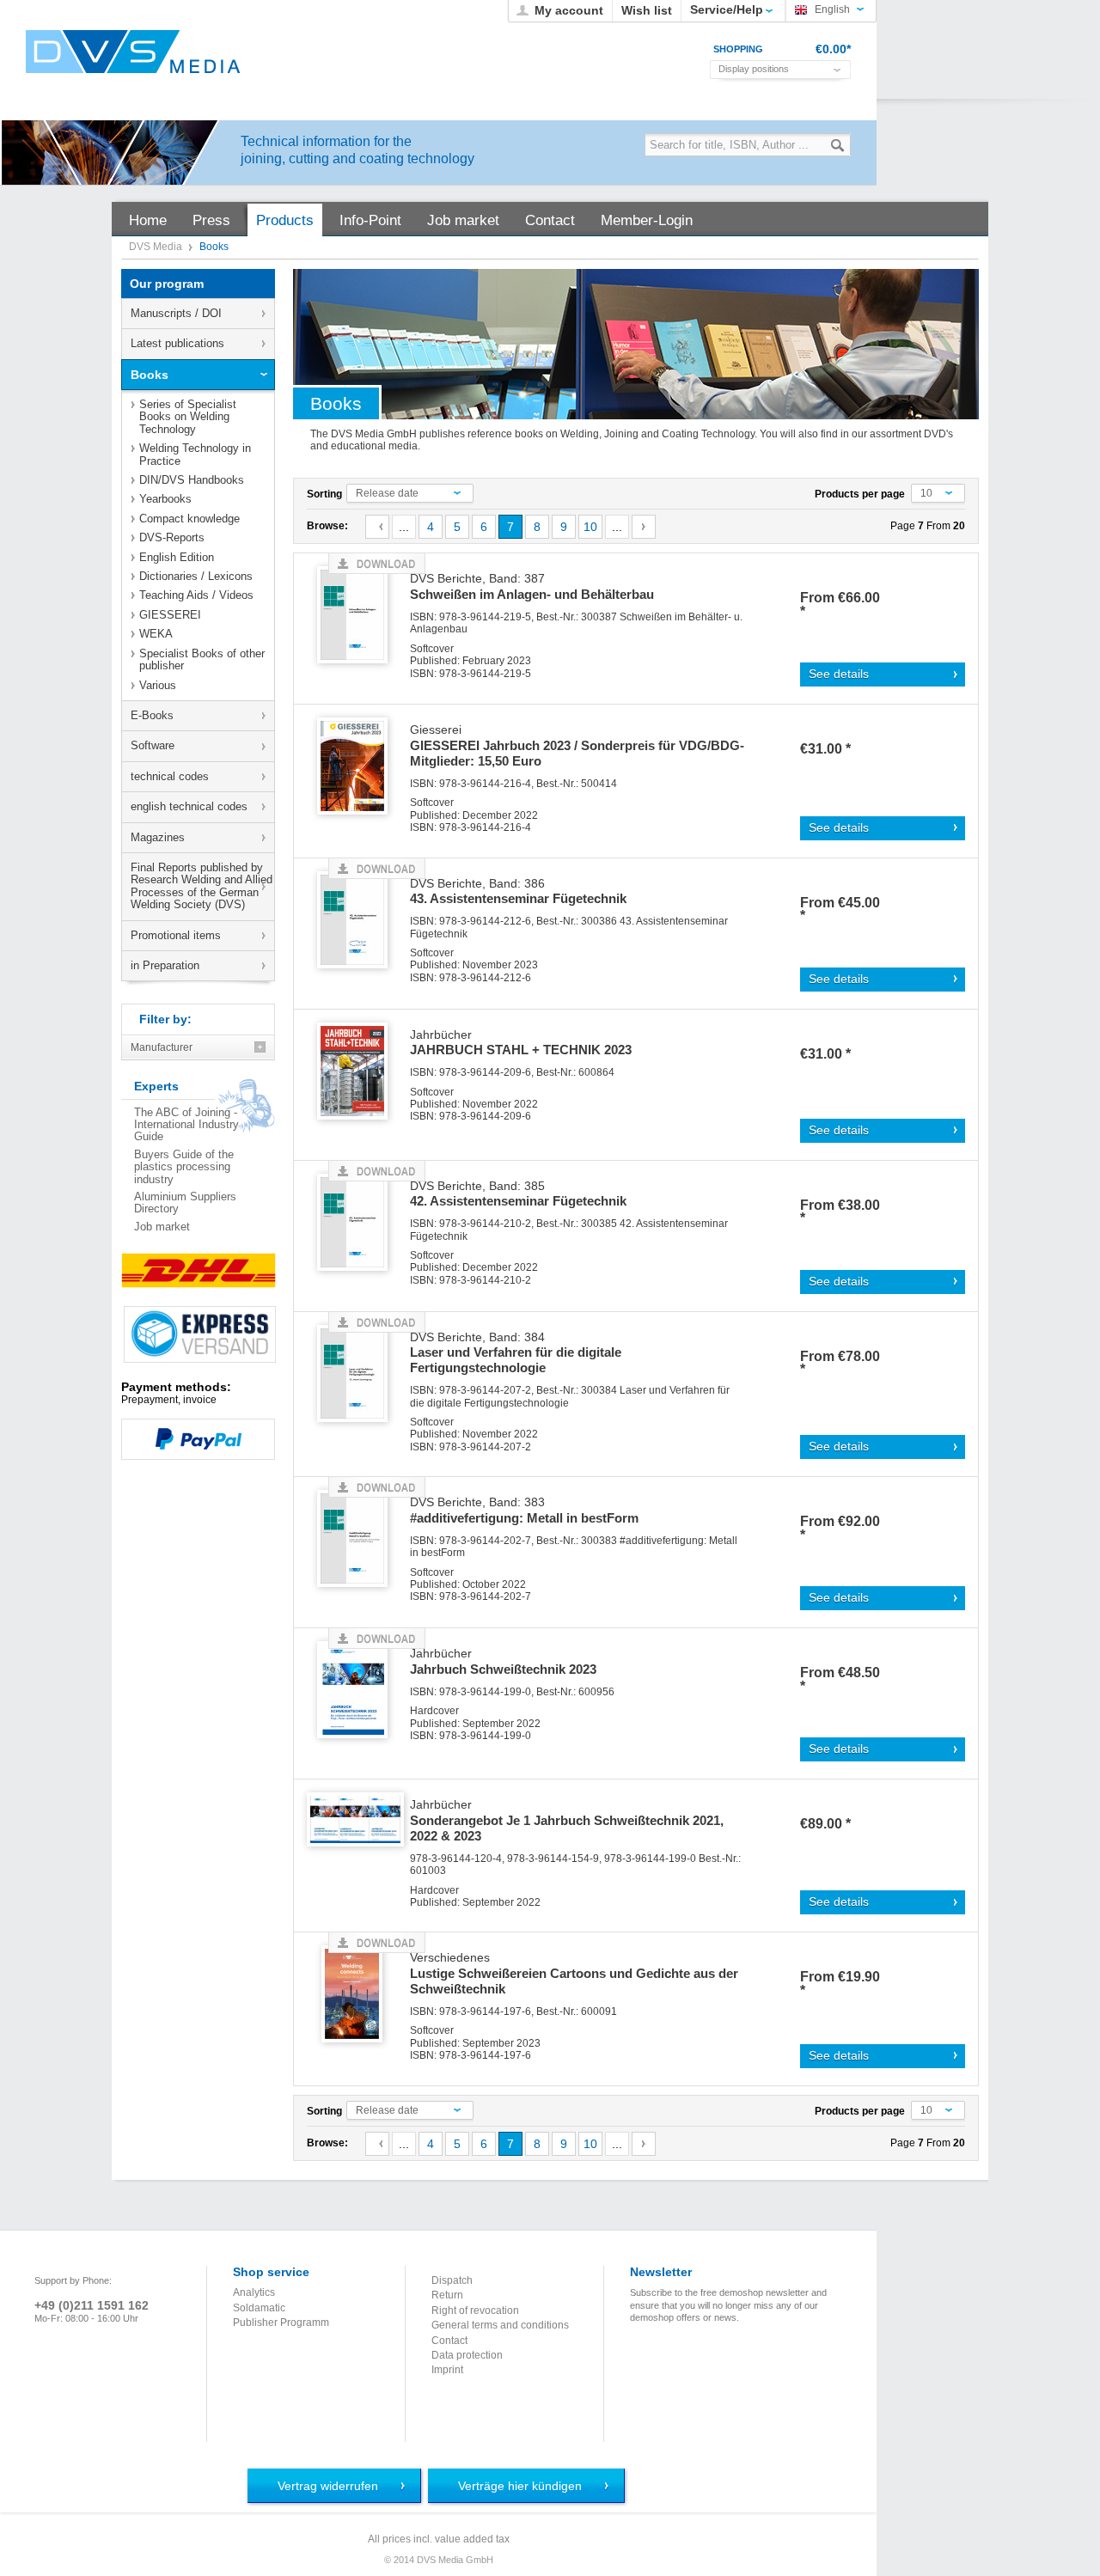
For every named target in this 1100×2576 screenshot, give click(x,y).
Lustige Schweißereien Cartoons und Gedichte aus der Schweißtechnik (574, 1974)
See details (839, 674)
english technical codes (189, 806)
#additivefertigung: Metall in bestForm (524, 1511)
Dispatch (452, 2280)
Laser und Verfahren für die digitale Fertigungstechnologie (516, 1353)
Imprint (447, 2370)
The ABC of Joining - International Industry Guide (186, 1125)
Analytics (254, 2292)
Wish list (647, 10)
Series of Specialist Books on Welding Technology (188, 417)
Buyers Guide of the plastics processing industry (184, 1167)
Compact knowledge (189, 519)
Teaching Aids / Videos (196, 595)
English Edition (177, 557)
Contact (449, 2341)
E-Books (152, 715)
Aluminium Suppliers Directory (185, 1203)
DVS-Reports (172, 537)
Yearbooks (165, 499)
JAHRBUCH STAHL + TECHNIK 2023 (521, 1043)
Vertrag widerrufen (328, 2486)
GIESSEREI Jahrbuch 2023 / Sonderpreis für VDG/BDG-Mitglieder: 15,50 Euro (577, 746)
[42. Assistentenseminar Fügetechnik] (358, 1223)
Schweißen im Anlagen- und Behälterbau (532, 587)
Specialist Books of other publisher (202, 659)
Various (158, 685)
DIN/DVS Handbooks (192, 480)
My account (569, 10)
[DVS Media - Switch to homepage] (133, 52)
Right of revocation (475, 2310)
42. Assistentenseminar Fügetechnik (518, 1194)
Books (150, 375)
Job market (162, 1227)
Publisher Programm (281, 2323)
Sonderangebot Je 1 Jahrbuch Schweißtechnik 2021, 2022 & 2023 (567, 1821)
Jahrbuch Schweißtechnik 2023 (503, 1662)
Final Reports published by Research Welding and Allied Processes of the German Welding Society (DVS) (202, 886)
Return (447, 2295)
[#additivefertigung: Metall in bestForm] (358, 1539)
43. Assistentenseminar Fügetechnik (518, 892)
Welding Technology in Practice (195, 454)
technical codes (170, 776)
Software (153, 745)
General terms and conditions (500, 2325)
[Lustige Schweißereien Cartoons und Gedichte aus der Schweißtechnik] (358, 1995)
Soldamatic (259, 2308)
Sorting (324, 494)
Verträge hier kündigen (520, 2486)
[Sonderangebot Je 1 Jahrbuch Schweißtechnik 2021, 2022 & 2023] (358, 1842)
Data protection (467, 2355)
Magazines (158, 837)
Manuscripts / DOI (176, 313)
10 (590, 527)
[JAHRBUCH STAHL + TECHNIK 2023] (358, 1072)
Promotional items (176, 935)
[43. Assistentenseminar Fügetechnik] (358, 921)
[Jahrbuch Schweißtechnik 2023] (358, 1691)
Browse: (327, 526)
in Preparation (165, 965)
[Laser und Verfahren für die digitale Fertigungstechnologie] (358, 1374)
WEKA (156, 634)
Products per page (860, 494)
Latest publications (177, 343)
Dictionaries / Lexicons (196, 576)
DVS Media (157, 247)
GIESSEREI (170, 615)
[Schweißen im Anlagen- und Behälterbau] (358, 616)
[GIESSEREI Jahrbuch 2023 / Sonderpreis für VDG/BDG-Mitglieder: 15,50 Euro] (358, 767)
